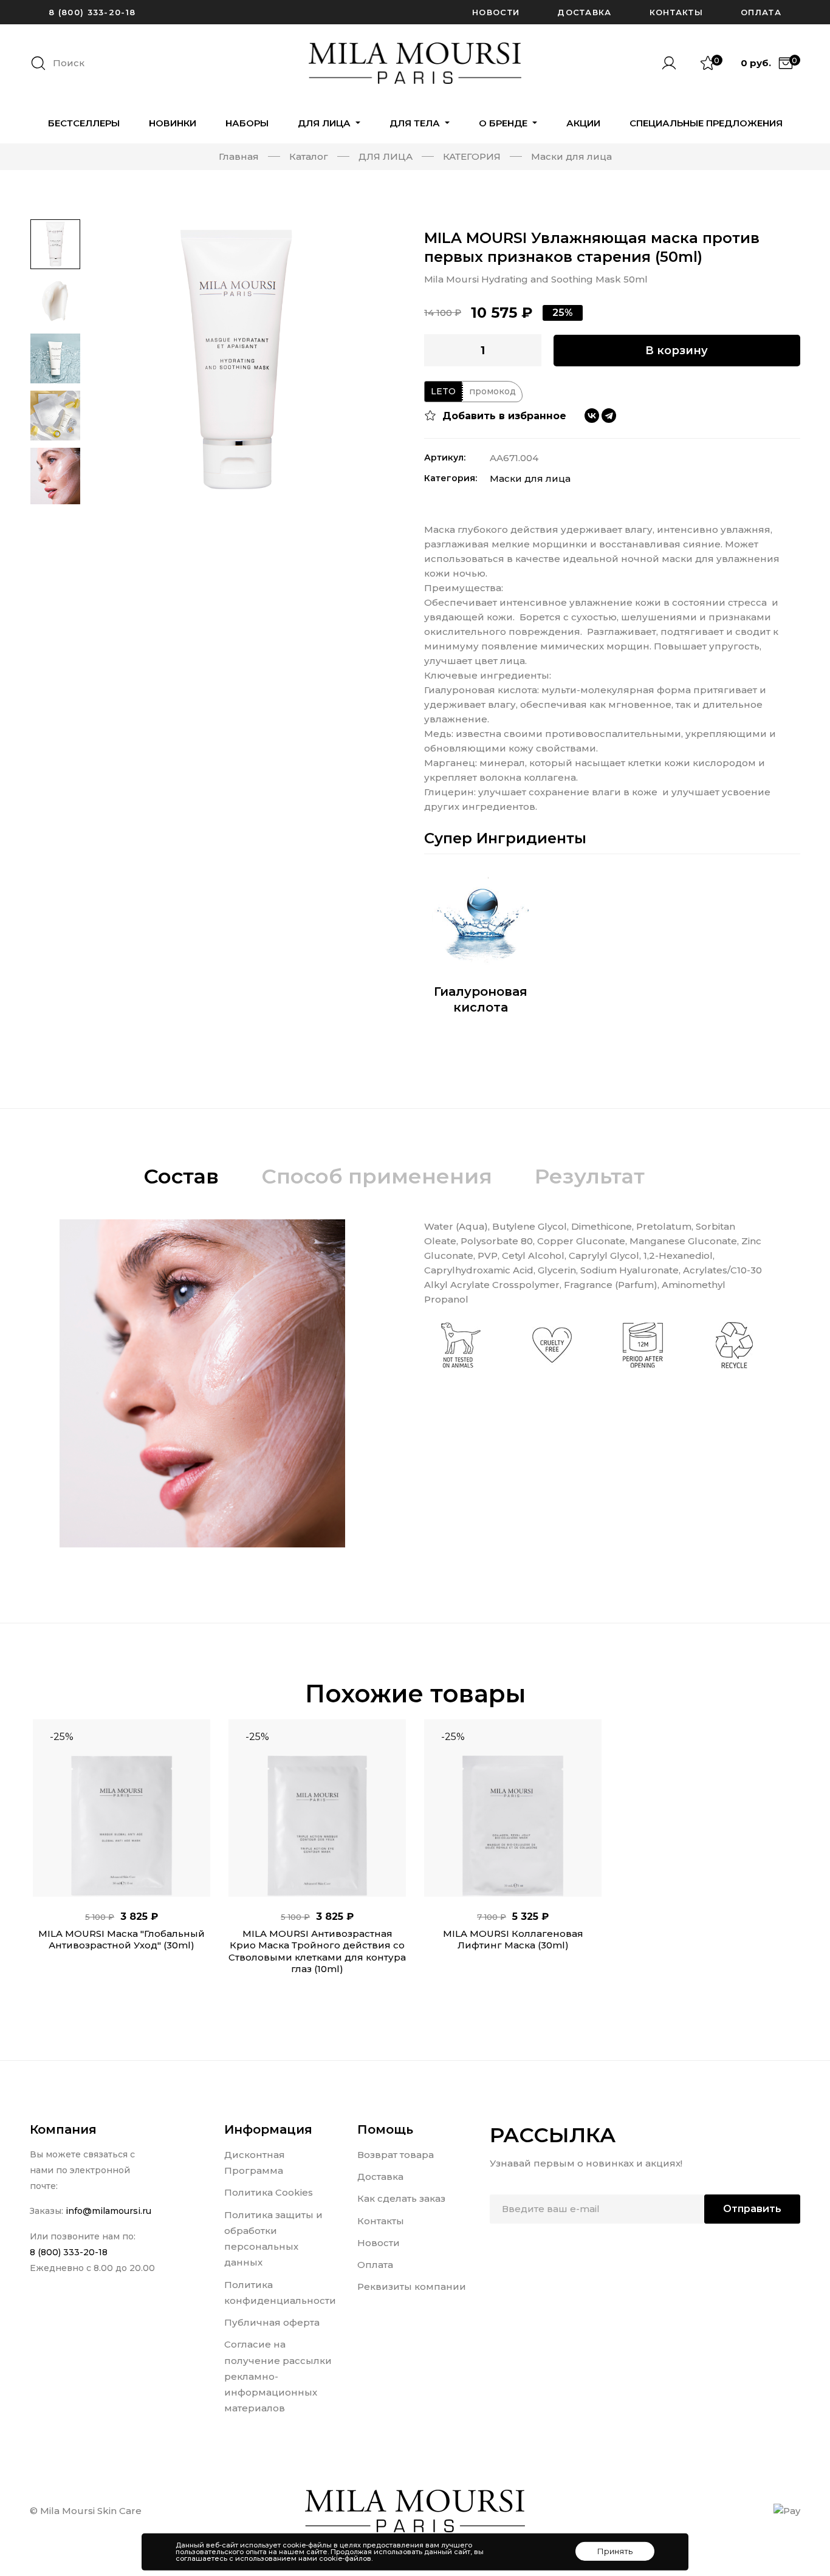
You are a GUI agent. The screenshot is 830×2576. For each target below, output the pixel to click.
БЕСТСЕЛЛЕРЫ (84, 123)
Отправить (752, 2209)
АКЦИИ (583, 123)
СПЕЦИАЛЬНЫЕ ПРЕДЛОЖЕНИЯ (706, 123)
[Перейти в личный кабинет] (674, 63)
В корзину (677, 351)
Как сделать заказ (401, 2198)
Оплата (761, 12)
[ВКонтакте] (592, 416)
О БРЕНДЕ (504, 123)
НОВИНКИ (173, 123)
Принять (615, 2551)
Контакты (676, 12)
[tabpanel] (122, 1856)
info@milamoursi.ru (108, 2211)
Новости (496, 12)
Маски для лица (530, 478)
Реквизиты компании (412, 2287)
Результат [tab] (590, 1176)
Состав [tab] (181, 1176)
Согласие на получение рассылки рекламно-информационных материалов (278, 2376)
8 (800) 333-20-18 (92, 12)
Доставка (584, 12)
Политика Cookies (269, 2192)
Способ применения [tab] (377, 1176)
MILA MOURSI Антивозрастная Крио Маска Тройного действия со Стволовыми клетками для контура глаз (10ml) (317, 1951)
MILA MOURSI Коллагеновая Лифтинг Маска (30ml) (513, 1940)
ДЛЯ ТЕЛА (416, 123)
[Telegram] (609, 416)
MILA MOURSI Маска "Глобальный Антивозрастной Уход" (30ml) (122, 1940)
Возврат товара (396, 2155)
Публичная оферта (272, 2322)
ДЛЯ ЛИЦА (325, 123)
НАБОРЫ (247, 123)
